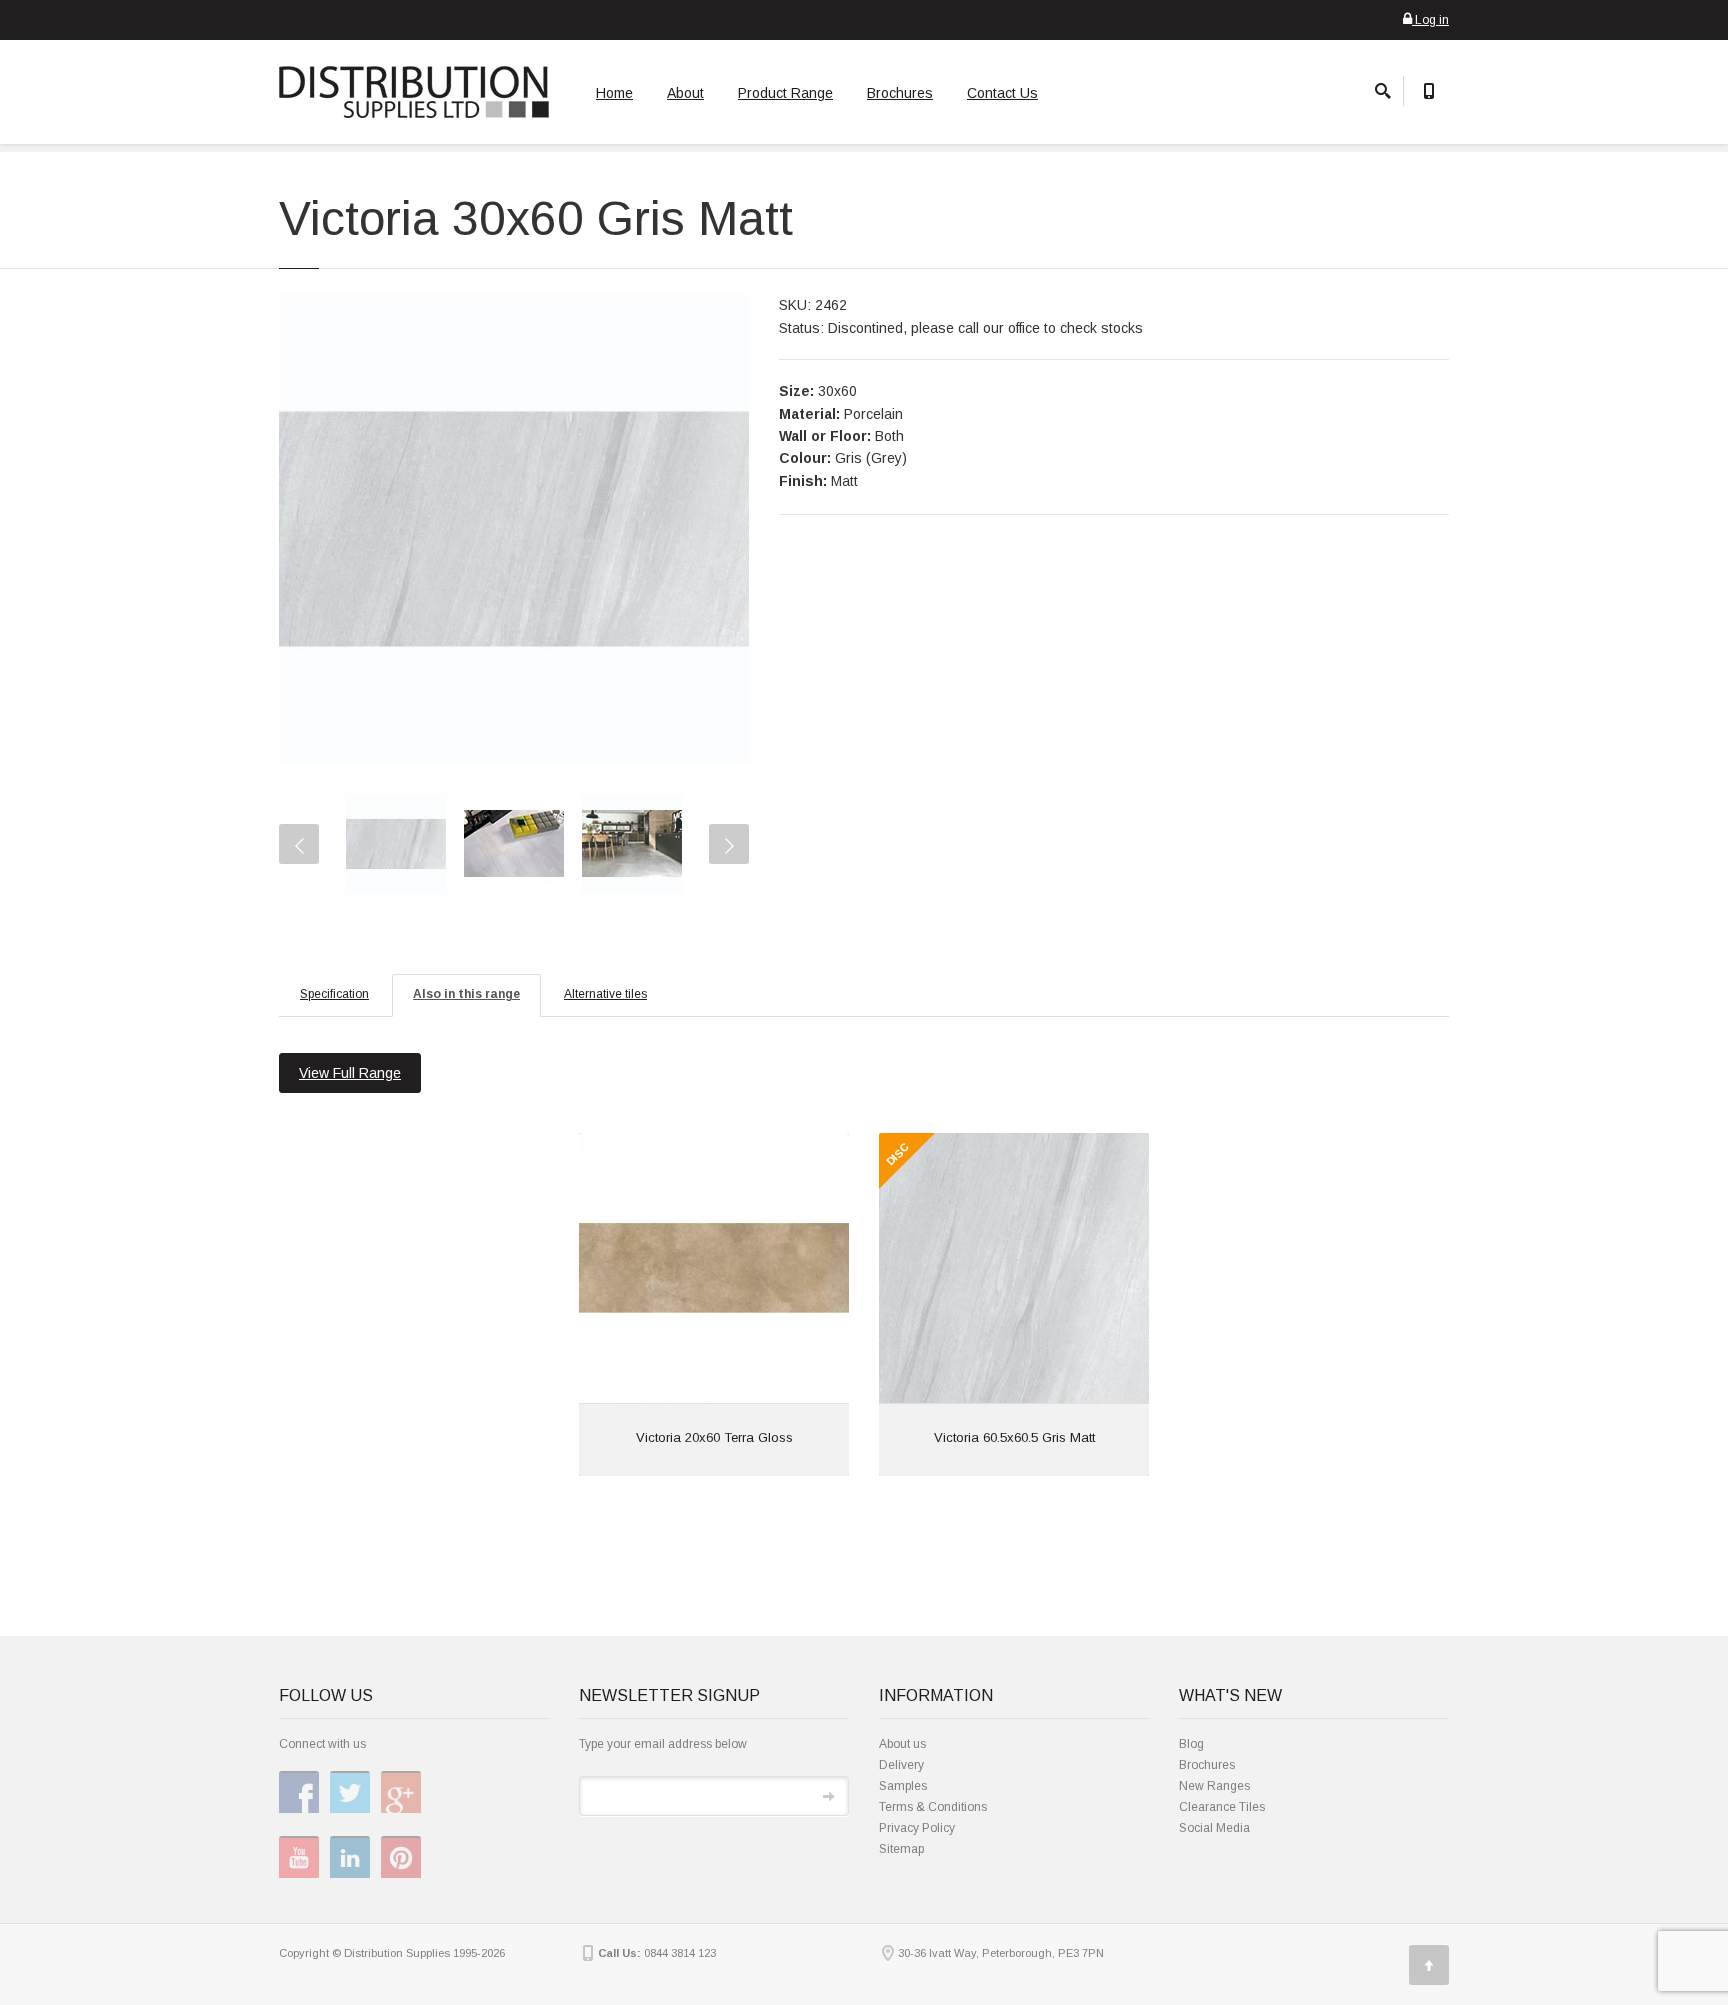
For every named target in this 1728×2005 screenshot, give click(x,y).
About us (902, 1744)
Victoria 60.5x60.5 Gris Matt (1014, 1437)
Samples (903, 1786)
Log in (1430, 20)
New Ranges (1214, 1786)
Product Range (785, 93)
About (685, 93)
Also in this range (466, 994)
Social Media (1214, 1828)
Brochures (900, 93)
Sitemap (901, 1849)
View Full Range (350, 1073)
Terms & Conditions (933, 1807)
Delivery (901, 1765)
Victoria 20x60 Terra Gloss (714, 1437)
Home (614, 93)
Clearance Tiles (1222, 1807)
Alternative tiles (605, 994)
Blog (1191, 1744)
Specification (334, 994)
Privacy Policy (917, 1828)
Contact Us (1002, 93)
